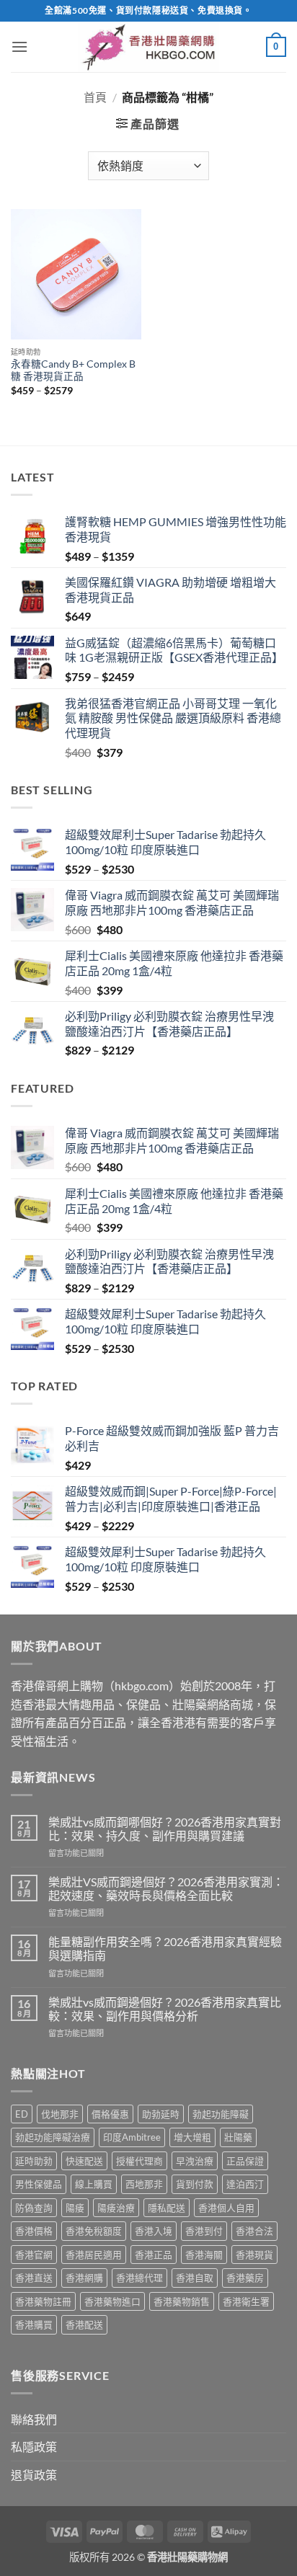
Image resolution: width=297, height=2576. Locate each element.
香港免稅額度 (94, 2231)
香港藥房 (245, 2278)
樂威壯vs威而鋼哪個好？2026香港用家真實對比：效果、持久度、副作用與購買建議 (165, 1829)
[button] (19, 46)
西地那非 (144, 2184)
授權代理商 (139, 2161)
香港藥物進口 (112, 2301)
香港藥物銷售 (182, 2301)
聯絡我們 (34, 2419)
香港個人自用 (226, 2208)
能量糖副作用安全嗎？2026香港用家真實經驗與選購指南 (165, 1948)
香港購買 (34, 2324)
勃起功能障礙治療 (53, 2137)
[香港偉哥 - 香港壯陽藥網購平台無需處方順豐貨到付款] (148, 47)
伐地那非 (60, 2114)
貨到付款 (195, 2184)
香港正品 (154, 2255)
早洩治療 (195, 2161)
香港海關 (204, 2255)
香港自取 (195, 2278)
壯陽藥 (238, 2137)
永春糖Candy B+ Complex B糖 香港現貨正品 (73, 370)
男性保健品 (39, 2184)
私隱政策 (34, 2447)
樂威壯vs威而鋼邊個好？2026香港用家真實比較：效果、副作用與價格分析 (165, 2009)
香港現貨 (254, 2255)
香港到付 (204, 2231)
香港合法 (254, 2231)
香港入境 (154, 2231)
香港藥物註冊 (43, 2301)
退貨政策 (34, 2475)
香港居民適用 (94, 2255)
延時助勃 (34, 2161)
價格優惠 (110, 2114)
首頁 (95, 97)
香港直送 (34, 2278)
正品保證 (245, 2161)
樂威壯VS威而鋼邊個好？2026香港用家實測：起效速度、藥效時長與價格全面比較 (166, 1888)
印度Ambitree (132, 2137)
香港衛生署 (246, 2301)
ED (22, 2114)
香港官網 (34, 2255)
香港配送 (84, 2324)
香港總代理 (139, 2278)
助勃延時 (161, 2114)
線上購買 (94, 2184)
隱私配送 (167, 2208)
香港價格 (34, 2231)
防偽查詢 (34, 2208)
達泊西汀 (245, 2184)
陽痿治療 (116, 2208)
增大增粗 (192, 2137)
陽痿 (75, 2208)
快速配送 (84, 2161)
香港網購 (84, 2278)
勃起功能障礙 (221, 2114)
